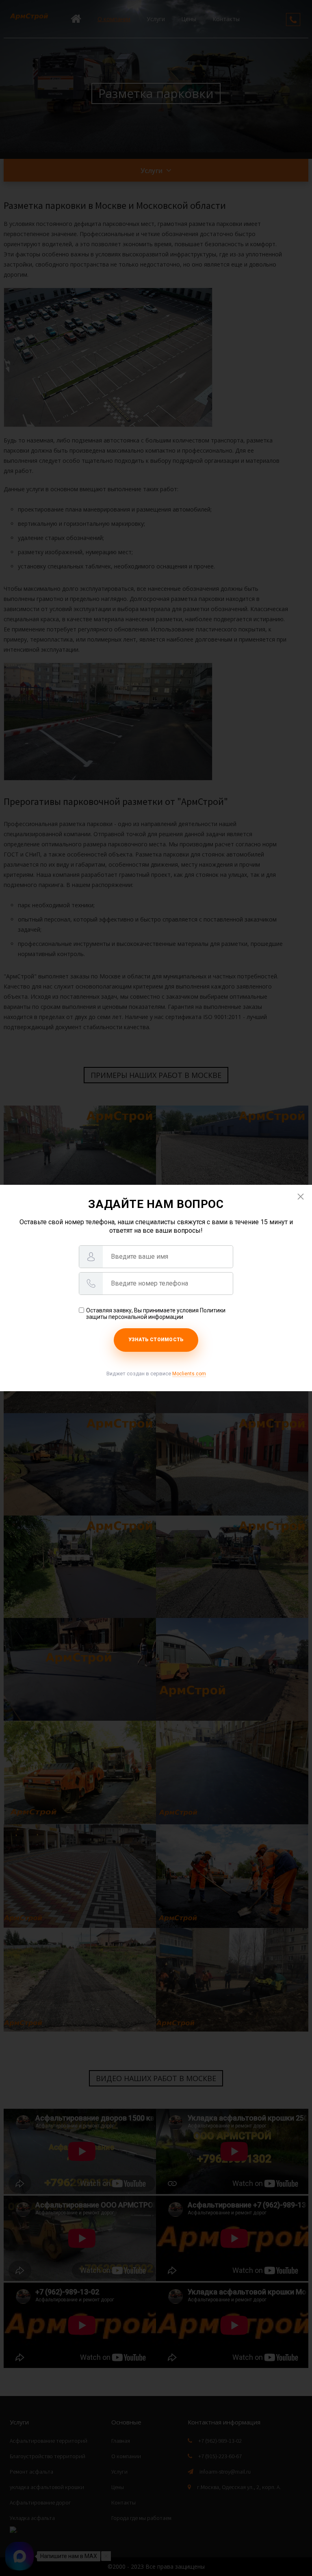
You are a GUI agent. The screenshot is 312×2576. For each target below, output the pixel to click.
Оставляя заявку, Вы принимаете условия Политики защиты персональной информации (156, 1314)
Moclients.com (189, 1374)
